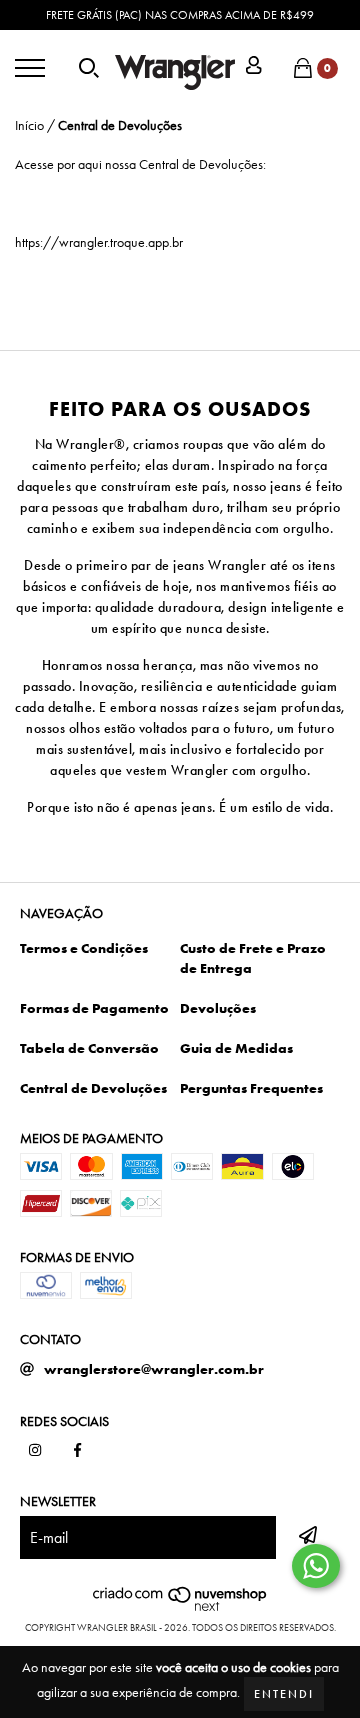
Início (29, 125)
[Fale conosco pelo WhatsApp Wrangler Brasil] (316, 1566)
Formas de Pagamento (94, 1008)
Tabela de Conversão (89, 1048)
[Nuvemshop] (180, 1607)
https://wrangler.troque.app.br (99, 242)
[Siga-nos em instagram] (35, 1451)
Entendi (284, 1694)
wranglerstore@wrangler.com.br (154, 1369)
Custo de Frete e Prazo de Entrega (253, 958)
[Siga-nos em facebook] (78, 1451)
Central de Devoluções (93, 1088)
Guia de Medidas (236, 1048)
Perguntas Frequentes (251, 1088)
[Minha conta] (254, 67)
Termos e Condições (84, 948)
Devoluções (218, 1008)
